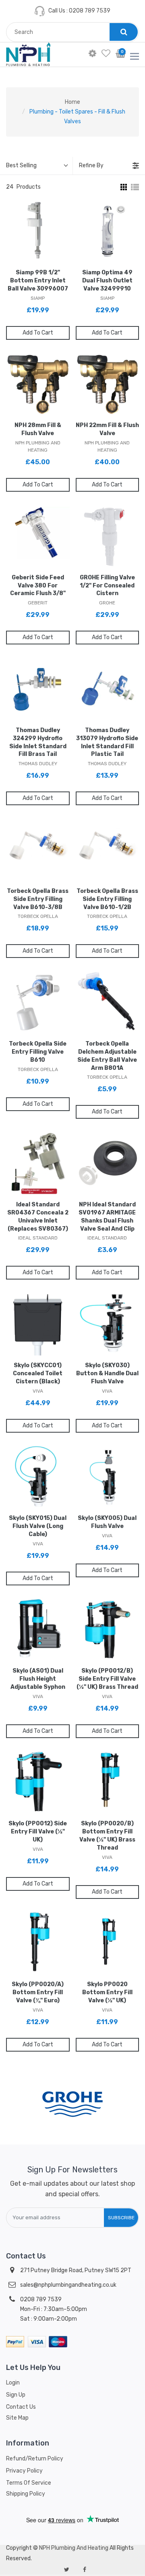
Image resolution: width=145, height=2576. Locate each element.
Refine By (91, 165)
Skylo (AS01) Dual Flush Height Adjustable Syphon (38, 1679)
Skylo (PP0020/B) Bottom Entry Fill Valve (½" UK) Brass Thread (107, 1836)
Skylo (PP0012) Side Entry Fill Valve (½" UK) (38, 1832)
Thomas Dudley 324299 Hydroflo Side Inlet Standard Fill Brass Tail (38, 742)
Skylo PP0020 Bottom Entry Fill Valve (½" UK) (107, 1992)
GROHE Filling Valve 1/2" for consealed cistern (107, 586)
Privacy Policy (24, 2471)
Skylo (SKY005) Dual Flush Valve (107, 1522)
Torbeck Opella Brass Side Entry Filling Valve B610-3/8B (38, 899)
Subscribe (121, 2218)
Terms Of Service (29, 2483)
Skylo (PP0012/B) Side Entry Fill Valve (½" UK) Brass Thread (107, 1679)
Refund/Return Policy (35, 2459)
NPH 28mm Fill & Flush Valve (38, 429)
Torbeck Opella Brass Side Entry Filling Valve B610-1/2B (107, 899)
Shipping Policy (26, 2494)
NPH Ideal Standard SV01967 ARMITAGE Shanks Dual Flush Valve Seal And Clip (107, 1217)
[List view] (135, 187)
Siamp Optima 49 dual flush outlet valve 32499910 (107, 281)
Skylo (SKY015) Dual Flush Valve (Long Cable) (38, 1526)
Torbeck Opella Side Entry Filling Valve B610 (38, 1052)
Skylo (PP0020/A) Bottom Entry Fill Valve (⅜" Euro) (38, 1992)
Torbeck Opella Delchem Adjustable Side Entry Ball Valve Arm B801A (107, 1056)
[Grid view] (123, 187)
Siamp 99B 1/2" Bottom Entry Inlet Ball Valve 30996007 (38, 281)
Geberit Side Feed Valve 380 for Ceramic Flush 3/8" (38, 586)
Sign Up (16, 2395)
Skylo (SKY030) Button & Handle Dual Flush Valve (107, 1373)
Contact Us (21, 2407)
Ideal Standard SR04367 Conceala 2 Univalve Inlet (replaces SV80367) (38, 1217)
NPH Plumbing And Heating (74, 2548)
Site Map (17, 2418)
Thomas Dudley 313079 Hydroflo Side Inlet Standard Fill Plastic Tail (107, 742)
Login (13, 2383)
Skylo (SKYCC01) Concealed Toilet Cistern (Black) (38, 1373)
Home (72, 102)
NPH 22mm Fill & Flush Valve (107, 429)
